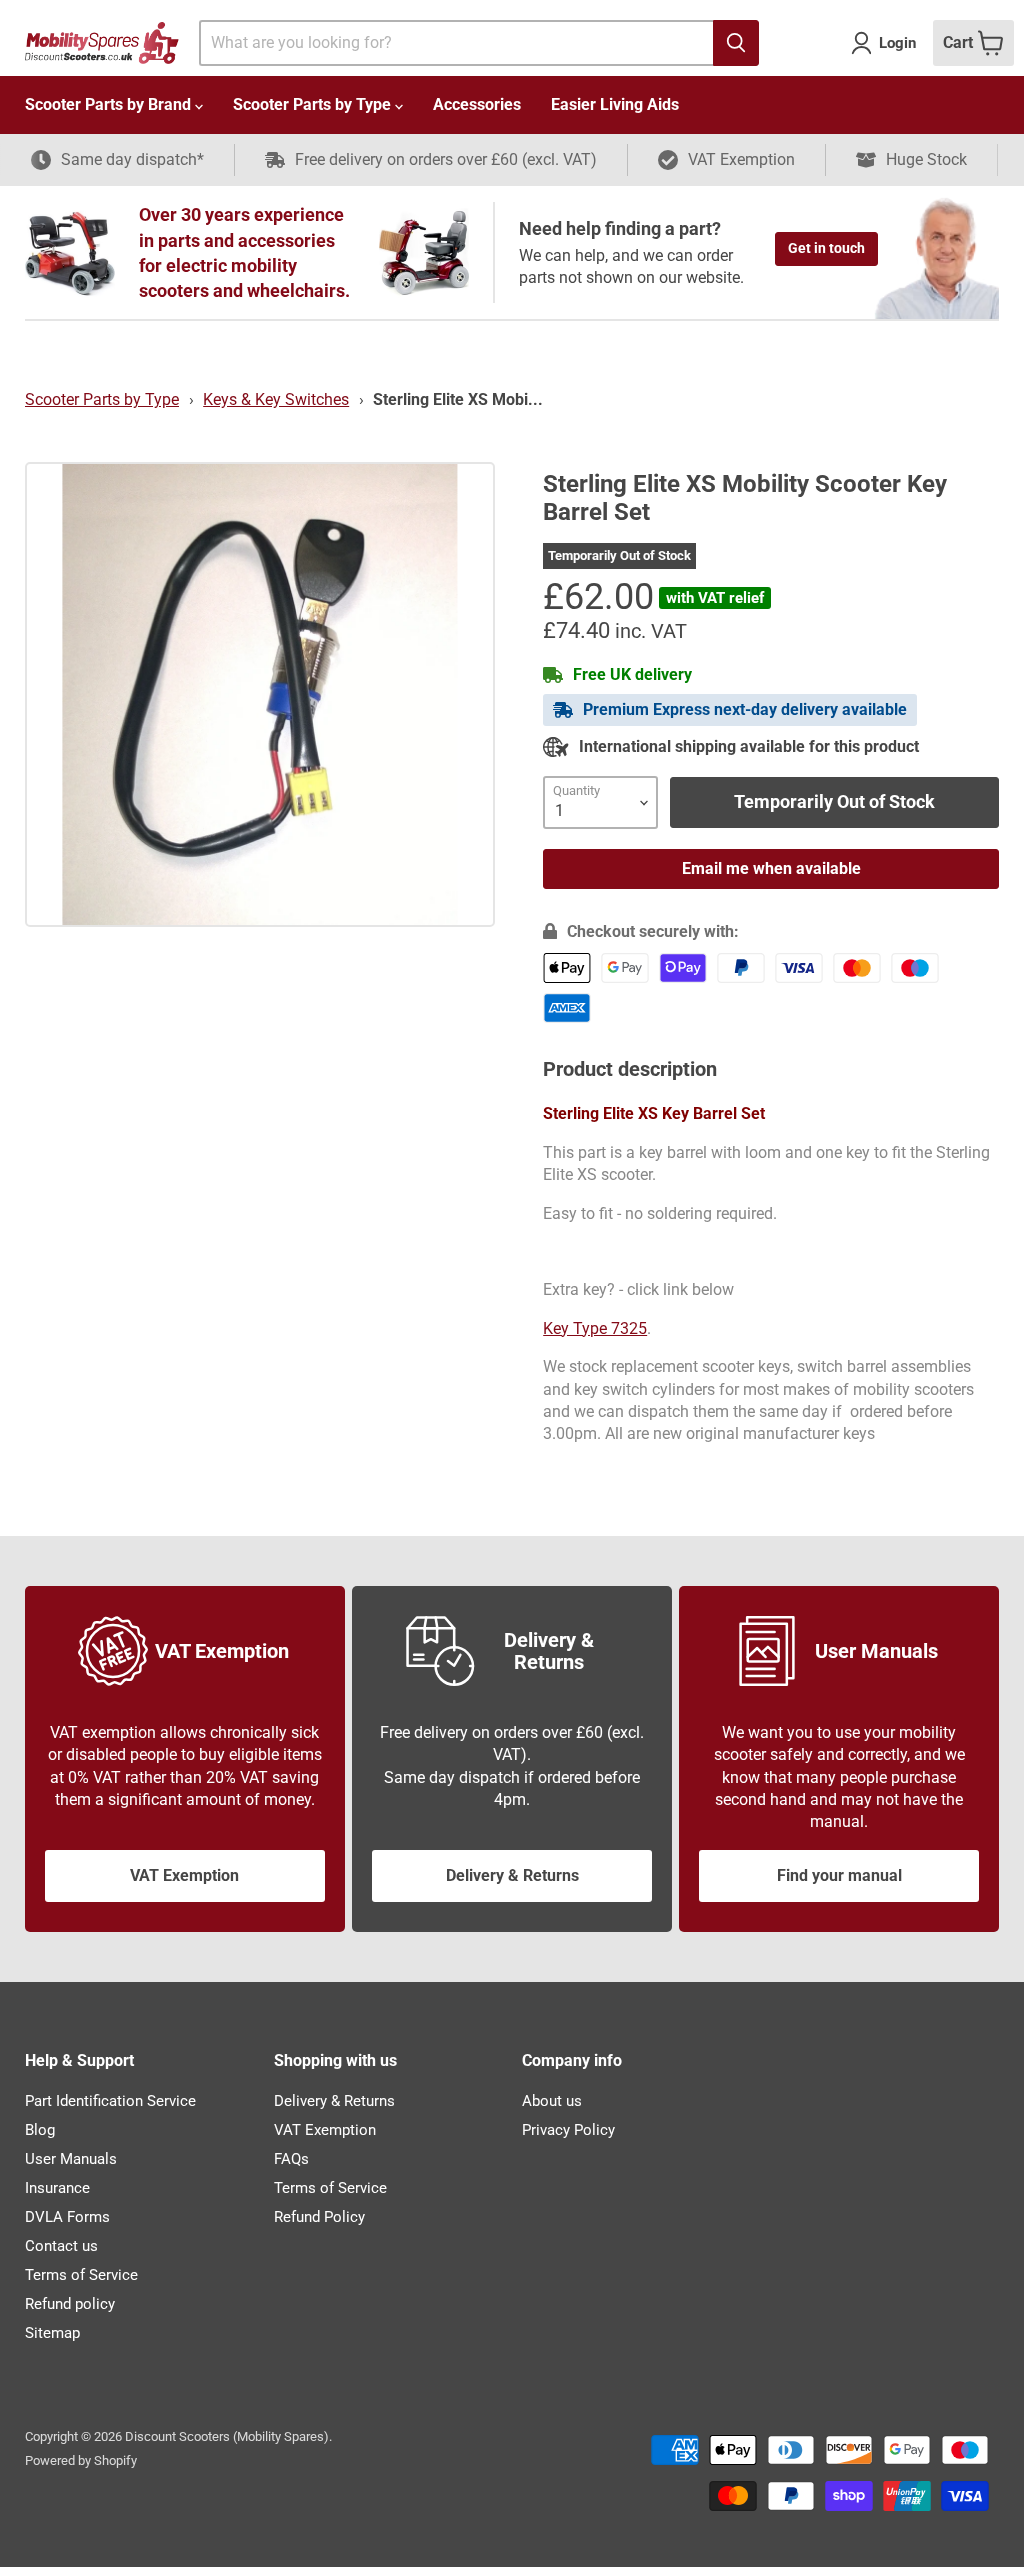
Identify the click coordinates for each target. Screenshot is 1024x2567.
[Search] (736, 43)
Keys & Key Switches (276, 399)
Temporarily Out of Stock (834, 801)
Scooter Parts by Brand (110, 104)
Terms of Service (81, 2275)
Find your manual (839, 1875)
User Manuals (71, 2159)
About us (552, 2101)
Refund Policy (319, 2217)
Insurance (57, 2188)
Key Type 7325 (595, 1328)
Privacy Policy (568, 2130)
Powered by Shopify (81, 2460)
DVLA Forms (67, 2217)
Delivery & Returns (512, 1875)
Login (897, 43)
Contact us (61, 2246)
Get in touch (826, 248)
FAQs (291, 2159)
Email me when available (771, 868)
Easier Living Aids (615, 104)
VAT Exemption (184, 1875)
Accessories (477, 104)
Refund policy (70, 2304)
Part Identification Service (110, 2101)
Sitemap (52, 2333)
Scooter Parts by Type (314, 104)
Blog (40, 2130)
